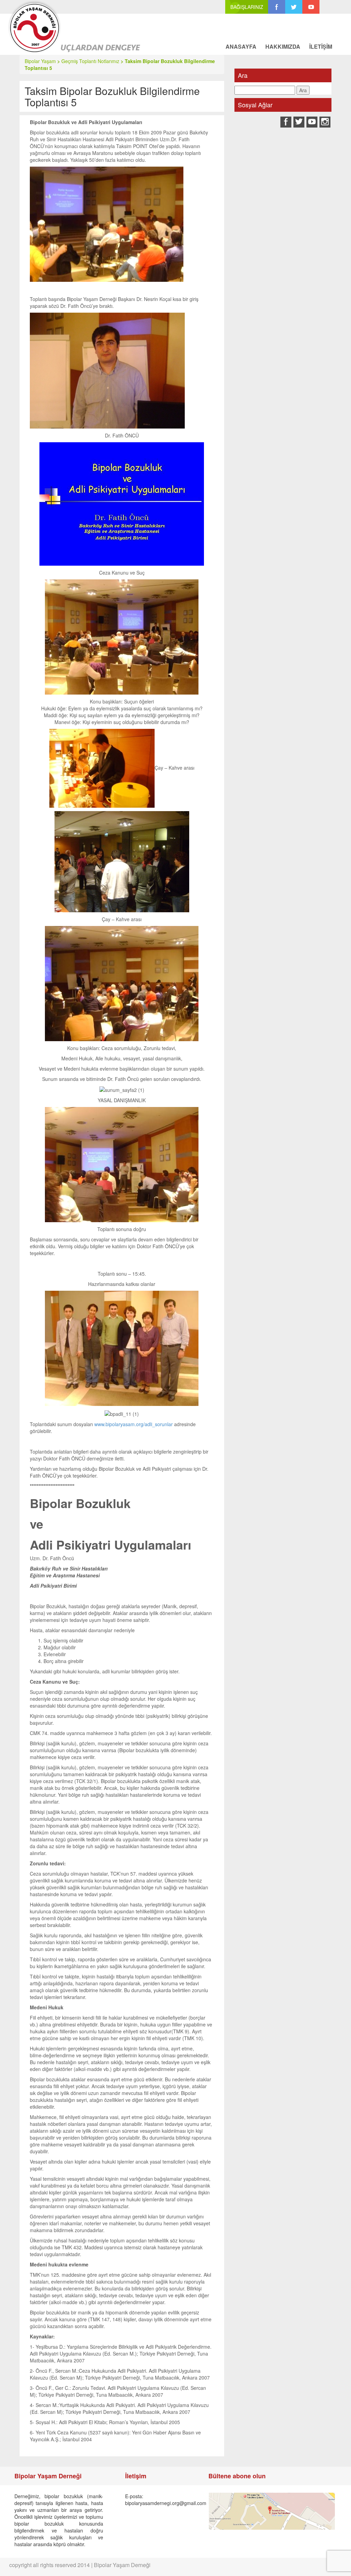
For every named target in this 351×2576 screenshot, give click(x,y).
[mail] (328, 7)
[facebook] (277, 7)
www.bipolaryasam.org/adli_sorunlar (134, 1424)
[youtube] (311, 7)
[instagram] (325, 122)
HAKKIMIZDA (283, 46)
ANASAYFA (241, 46)
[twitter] (294, 7)
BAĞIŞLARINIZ (247, 7)
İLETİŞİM (321, 46)
